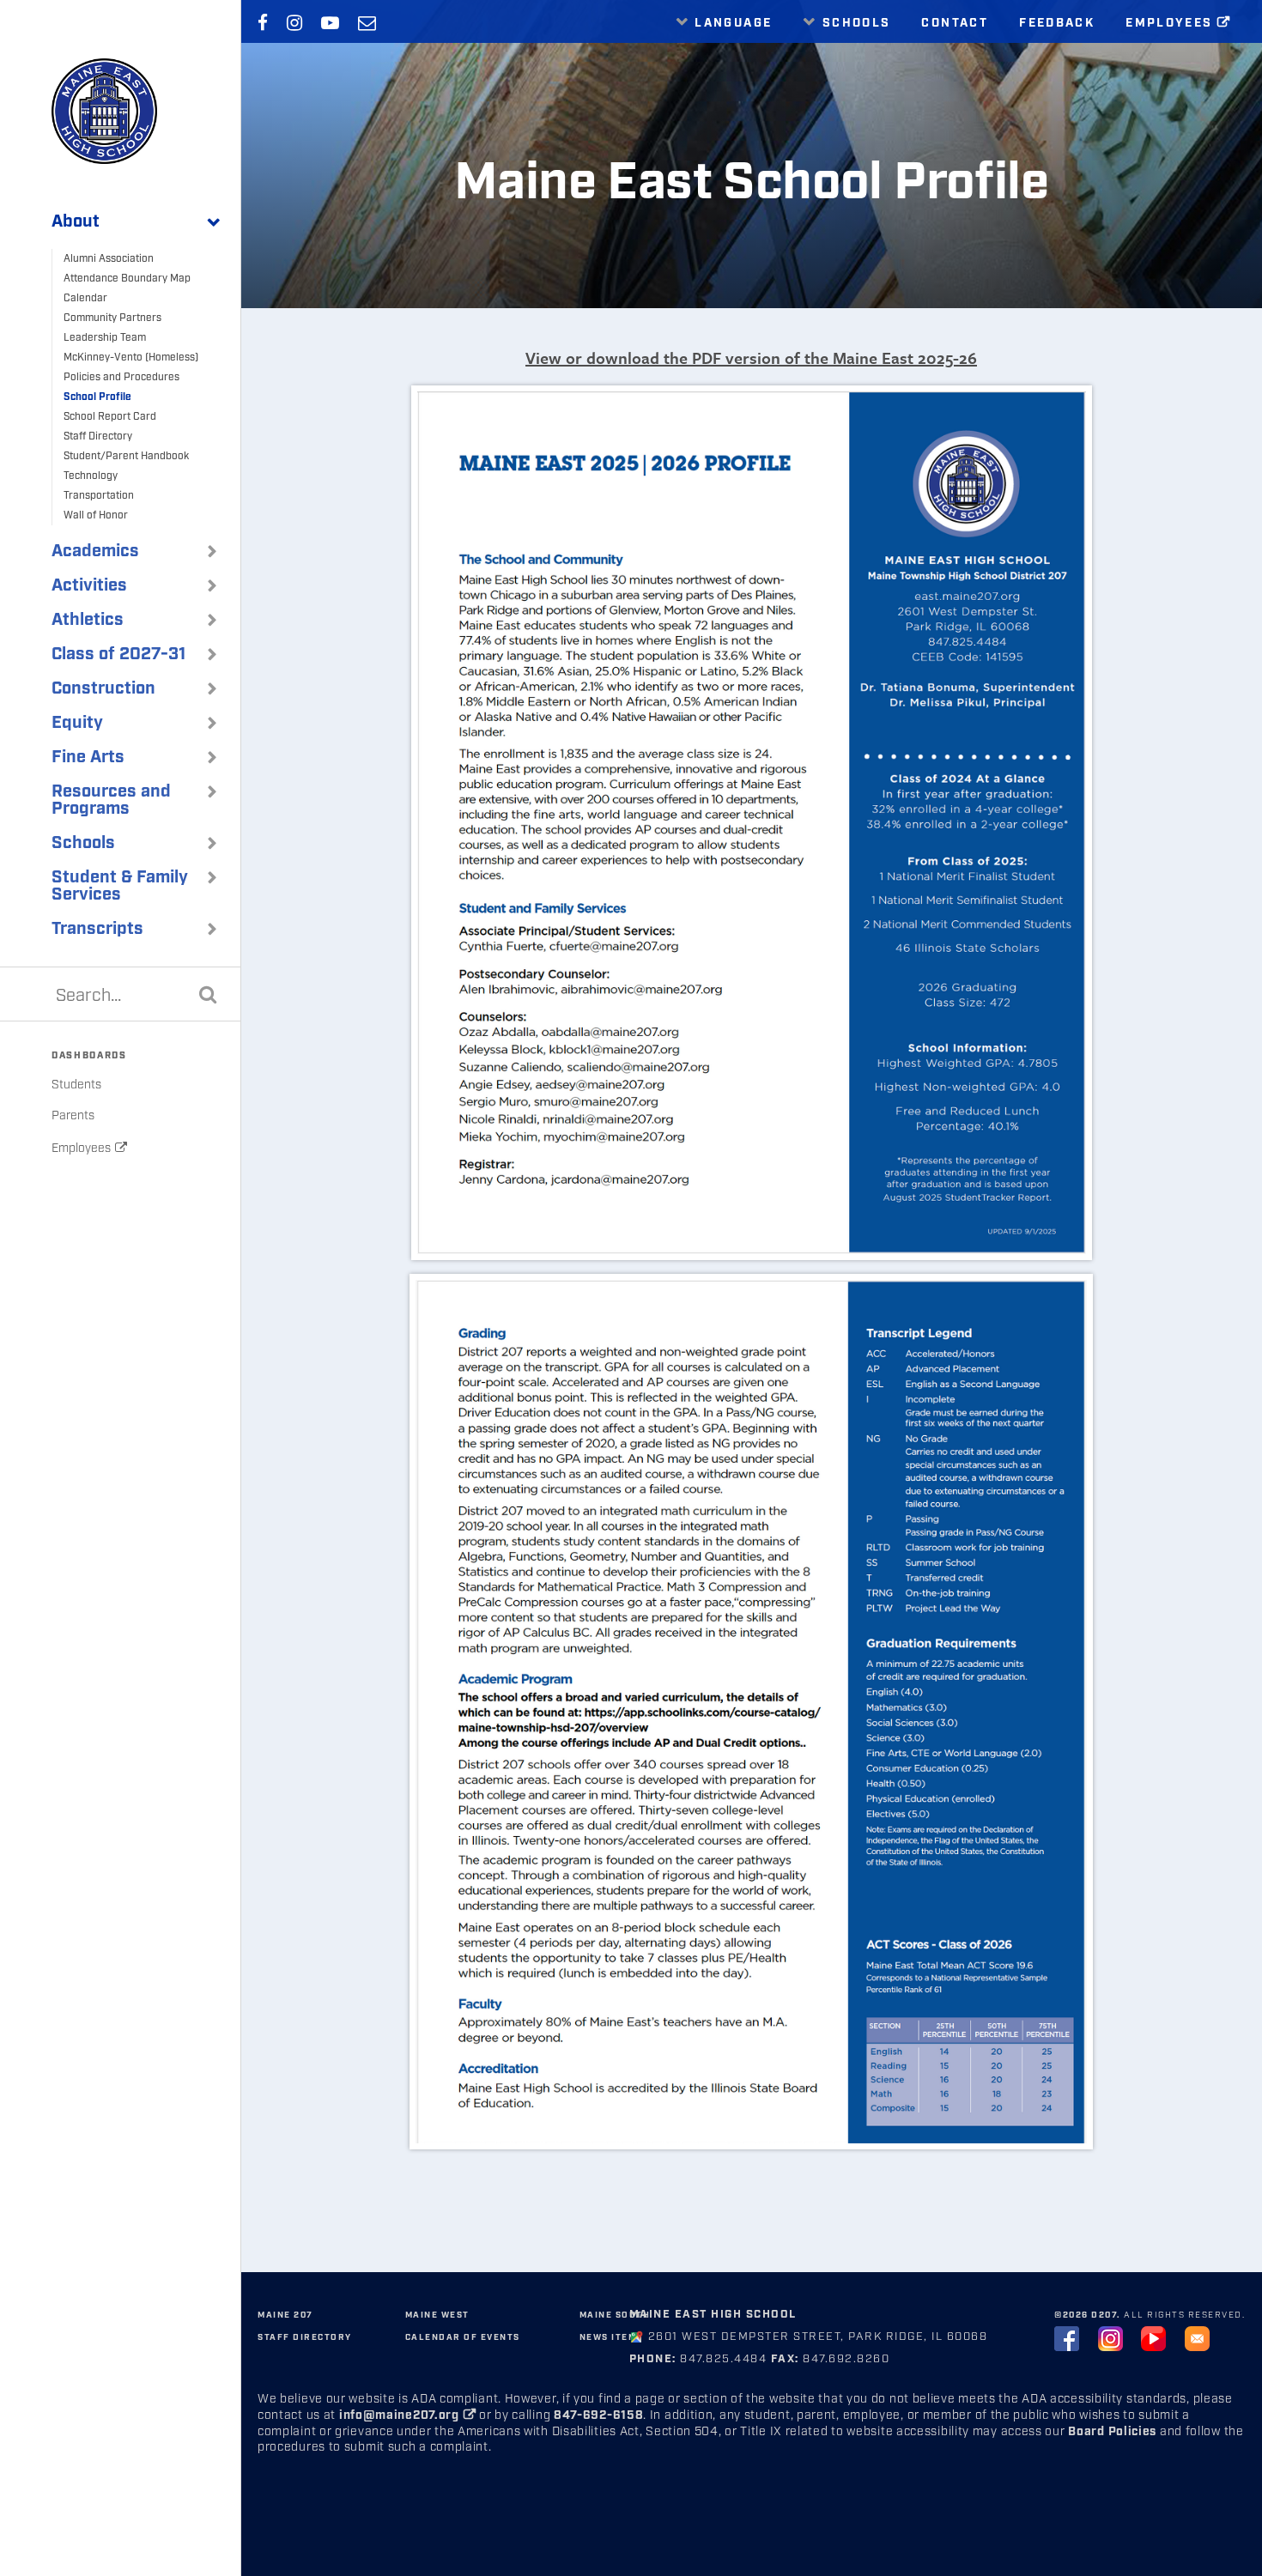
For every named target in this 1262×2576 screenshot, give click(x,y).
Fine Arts (88, 757)
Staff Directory (98, 436)
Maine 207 (285, 2315)
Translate (728, 61)
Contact (955, 23)
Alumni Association (109, 259)
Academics (95, 551)
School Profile (97, 397)
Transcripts (97, 929)
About (76, 221)
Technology (91, 476)
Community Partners (112, 318)
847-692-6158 (598, 2415)
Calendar (85, 298)
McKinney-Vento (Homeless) (131, 358)
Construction (103, 688)
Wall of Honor (96, 515)
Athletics (88, 620)
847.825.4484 (722, 2359)
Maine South (615, 2315)
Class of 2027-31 (118, 654)
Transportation (99, 496)
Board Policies (1112, 2432)
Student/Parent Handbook (126, 456)
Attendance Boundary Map (127, 279)
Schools (83, 843)
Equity (77, 723)
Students (76, 1085)
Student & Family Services (120, 886)
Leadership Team (105, 338)
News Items (611, 2337)
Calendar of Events (463, 2337)
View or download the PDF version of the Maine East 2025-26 (751, 358)
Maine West (437, 2315)
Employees (81, 1149)
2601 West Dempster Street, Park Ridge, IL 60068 (818, 2337)
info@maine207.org (399, 2415)
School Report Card (110, 417)
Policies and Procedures (121, 377)
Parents (73, 1116)
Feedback (1057, 23)
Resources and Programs (111, 800)
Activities (89, 585)
